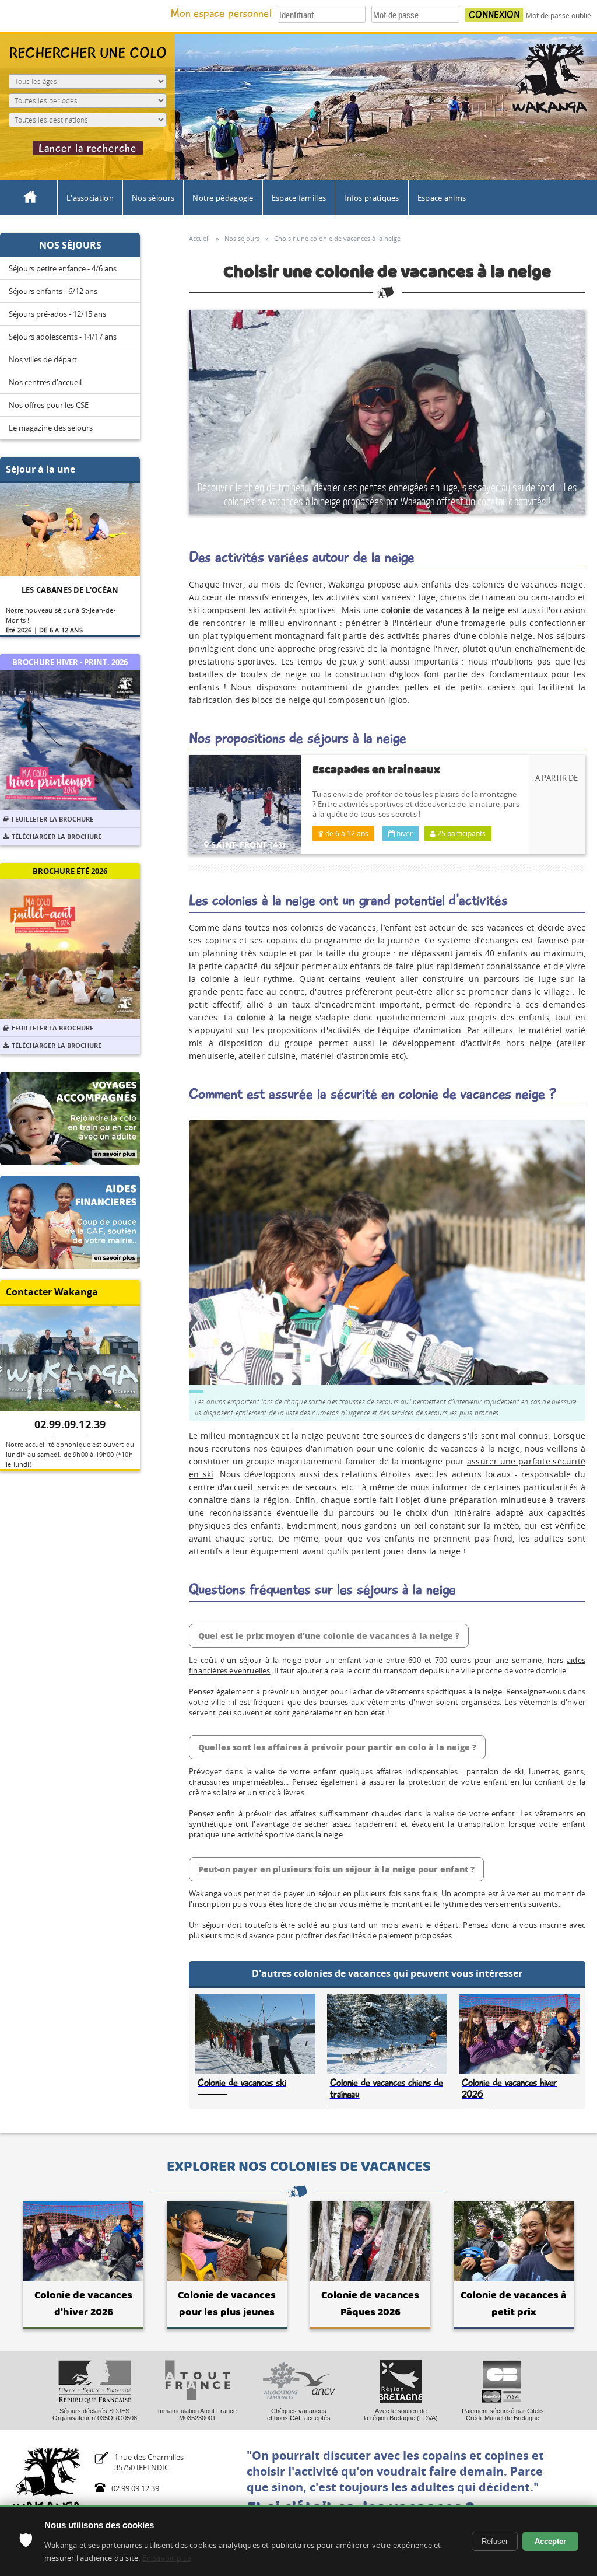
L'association (90, 198)
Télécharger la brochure (57, 836)
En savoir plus (167, 2558)
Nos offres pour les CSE (49, 405)
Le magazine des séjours (51, 428)
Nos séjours (153, 198)
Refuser (495, 2541)
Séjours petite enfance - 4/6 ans (63, 268)
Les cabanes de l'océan (70, 590)
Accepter (550, 2541)
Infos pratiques (372, 198)
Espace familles (299, 198)
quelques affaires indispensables (399, 1771)
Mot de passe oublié (559, 15)
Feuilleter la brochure (52, 819)
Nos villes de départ (43, 359)
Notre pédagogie (223, 198)
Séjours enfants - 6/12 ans (53, 291)
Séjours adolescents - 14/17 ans (63, 337)
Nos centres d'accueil (45, 382)
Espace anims (442, 198)
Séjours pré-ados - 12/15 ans (57, 314)
